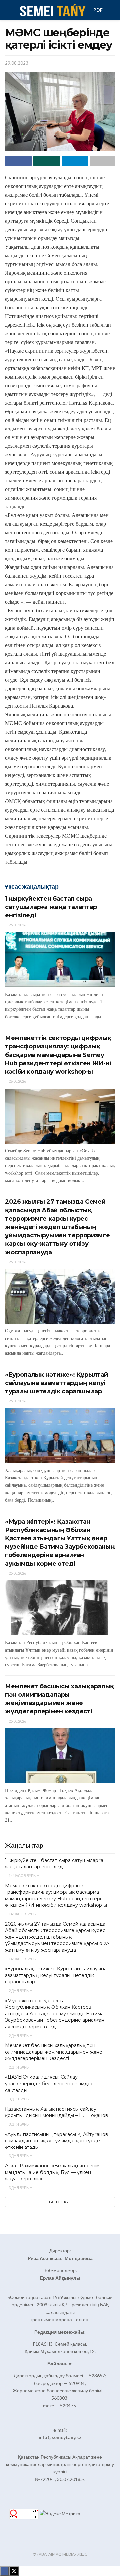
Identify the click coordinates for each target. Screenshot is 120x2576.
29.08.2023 (17, 63)
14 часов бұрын (24, 1875)
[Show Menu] (8, 10)
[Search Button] (112, 10)
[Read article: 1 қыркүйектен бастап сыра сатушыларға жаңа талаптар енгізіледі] (60, 960)
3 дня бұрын (20, 2099)
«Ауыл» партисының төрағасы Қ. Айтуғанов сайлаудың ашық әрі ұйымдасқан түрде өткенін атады (56, 2141)
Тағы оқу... (60, 2202)
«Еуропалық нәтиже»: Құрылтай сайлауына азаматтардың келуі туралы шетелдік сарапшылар (56, 1383)
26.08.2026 (17, 925)
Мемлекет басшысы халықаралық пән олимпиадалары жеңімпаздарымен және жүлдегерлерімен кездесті (54, 2052)
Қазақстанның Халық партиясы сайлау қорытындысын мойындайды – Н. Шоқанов (56, 2112)
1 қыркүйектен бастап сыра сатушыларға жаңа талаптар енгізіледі (51, 907)
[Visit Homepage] (52, 10)
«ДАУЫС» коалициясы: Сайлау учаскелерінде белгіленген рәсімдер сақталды (49, 2083)
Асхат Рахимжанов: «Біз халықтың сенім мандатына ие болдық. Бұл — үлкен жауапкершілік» (52, 2172)
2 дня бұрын (20, 1990)
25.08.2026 (17, 1401)
